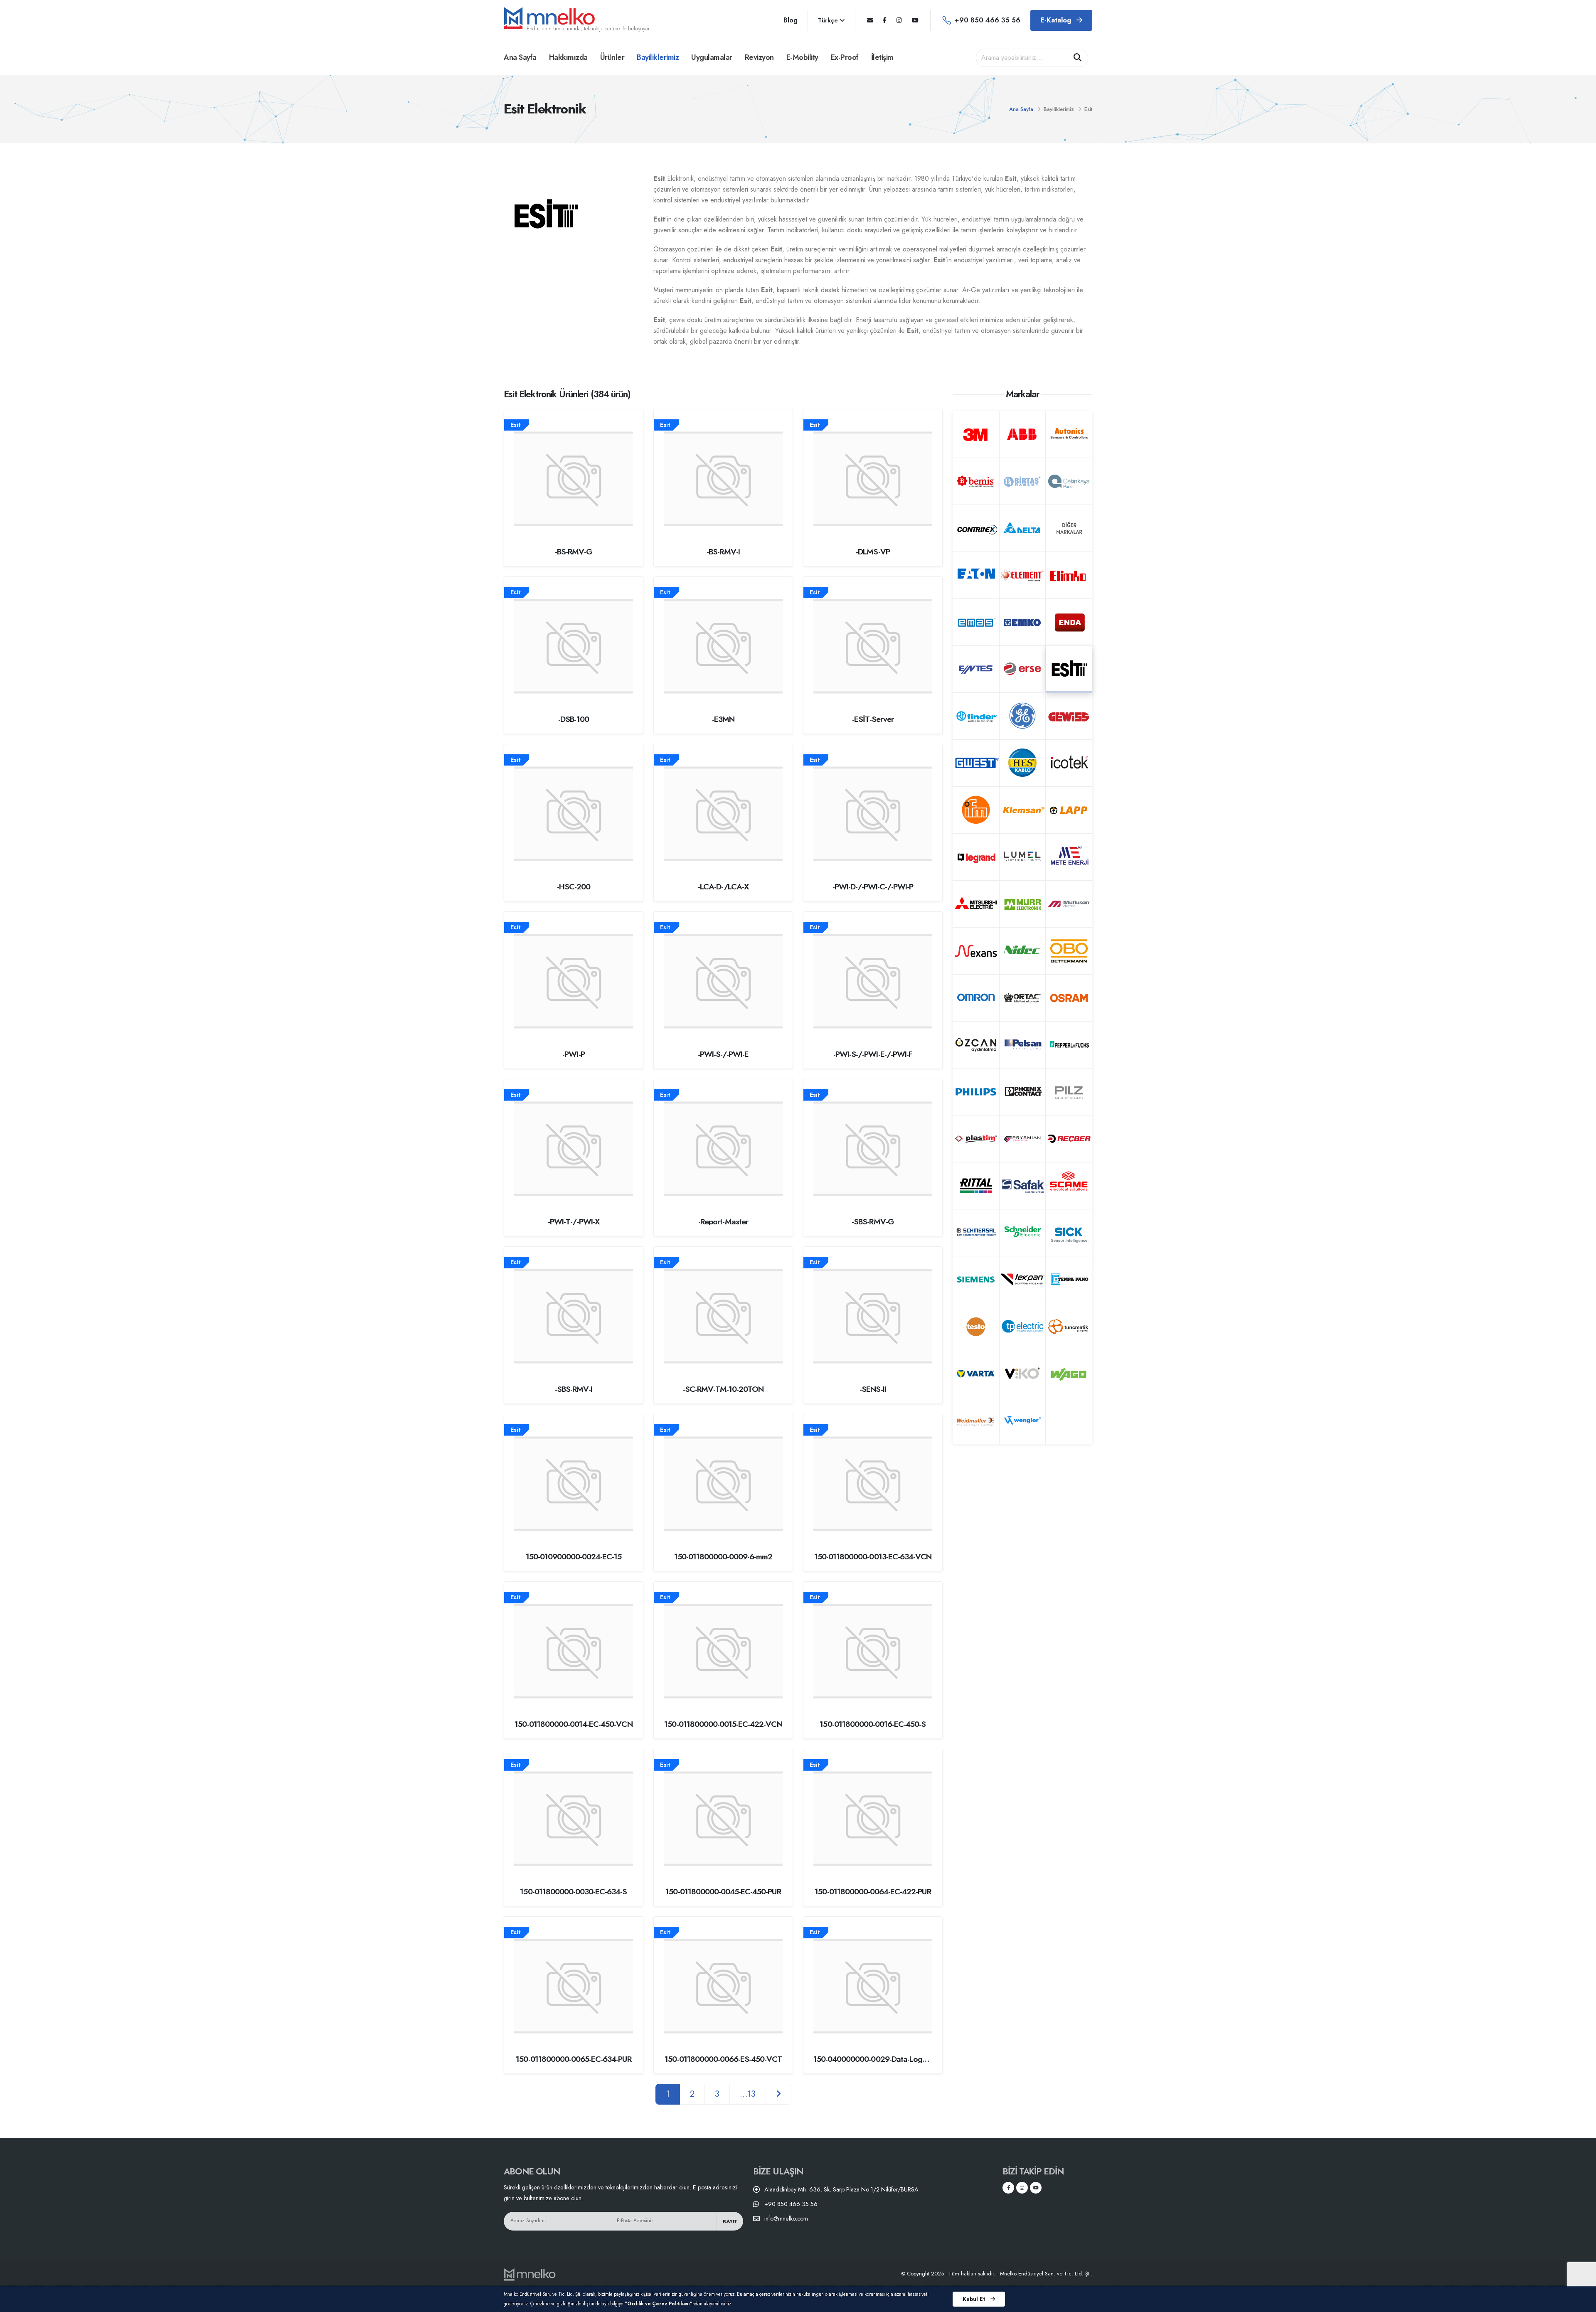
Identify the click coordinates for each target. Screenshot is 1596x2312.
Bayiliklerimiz (658, 57)
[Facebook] (885, 20)
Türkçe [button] (829, 20)
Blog (791, 20)
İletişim (882, 57)
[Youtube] (915, 20)
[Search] (1078, 58)
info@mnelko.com (786, 2218)
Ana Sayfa (520, 57)
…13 (748, 2094)
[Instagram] (899, 20)
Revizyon (759, 57)
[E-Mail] (870, 20)
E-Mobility (802, 57)
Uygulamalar (712, 57)
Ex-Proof (845, 57)
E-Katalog (1057, 20)
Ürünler (612, 57)
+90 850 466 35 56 (988, 20)
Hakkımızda (568, 57)
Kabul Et (975, 2299)
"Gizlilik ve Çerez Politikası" (659, 2304)
